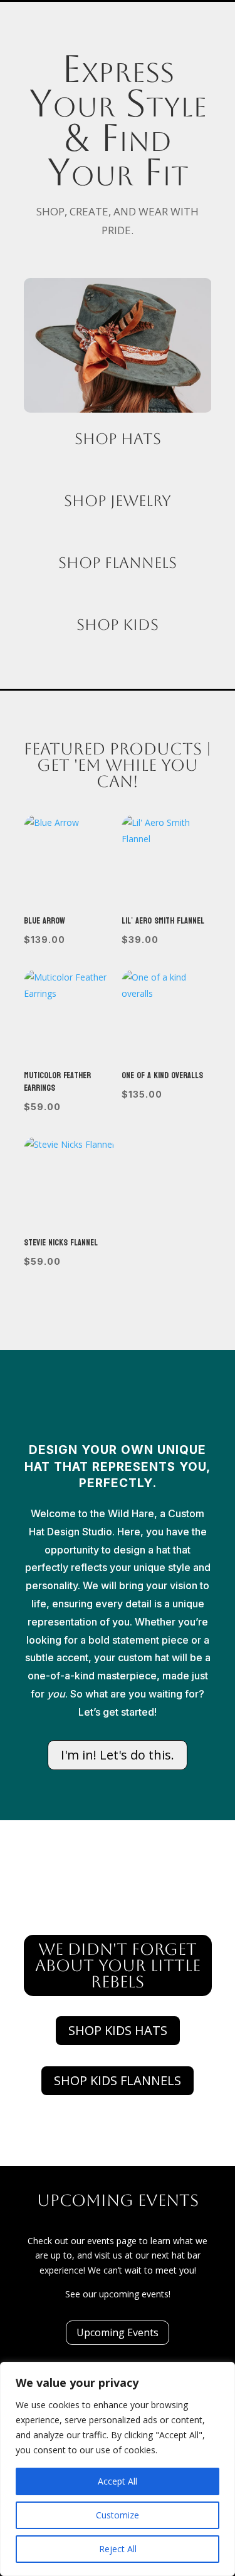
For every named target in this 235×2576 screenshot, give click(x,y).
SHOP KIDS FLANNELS (118, 2080)
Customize (118, 2515)
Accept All (118, 2481)
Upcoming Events (118, 2332)
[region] (118, 2469)
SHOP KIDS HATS (118, 2030)
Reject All (118, 2549)
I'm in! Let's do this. (118, 1755)
